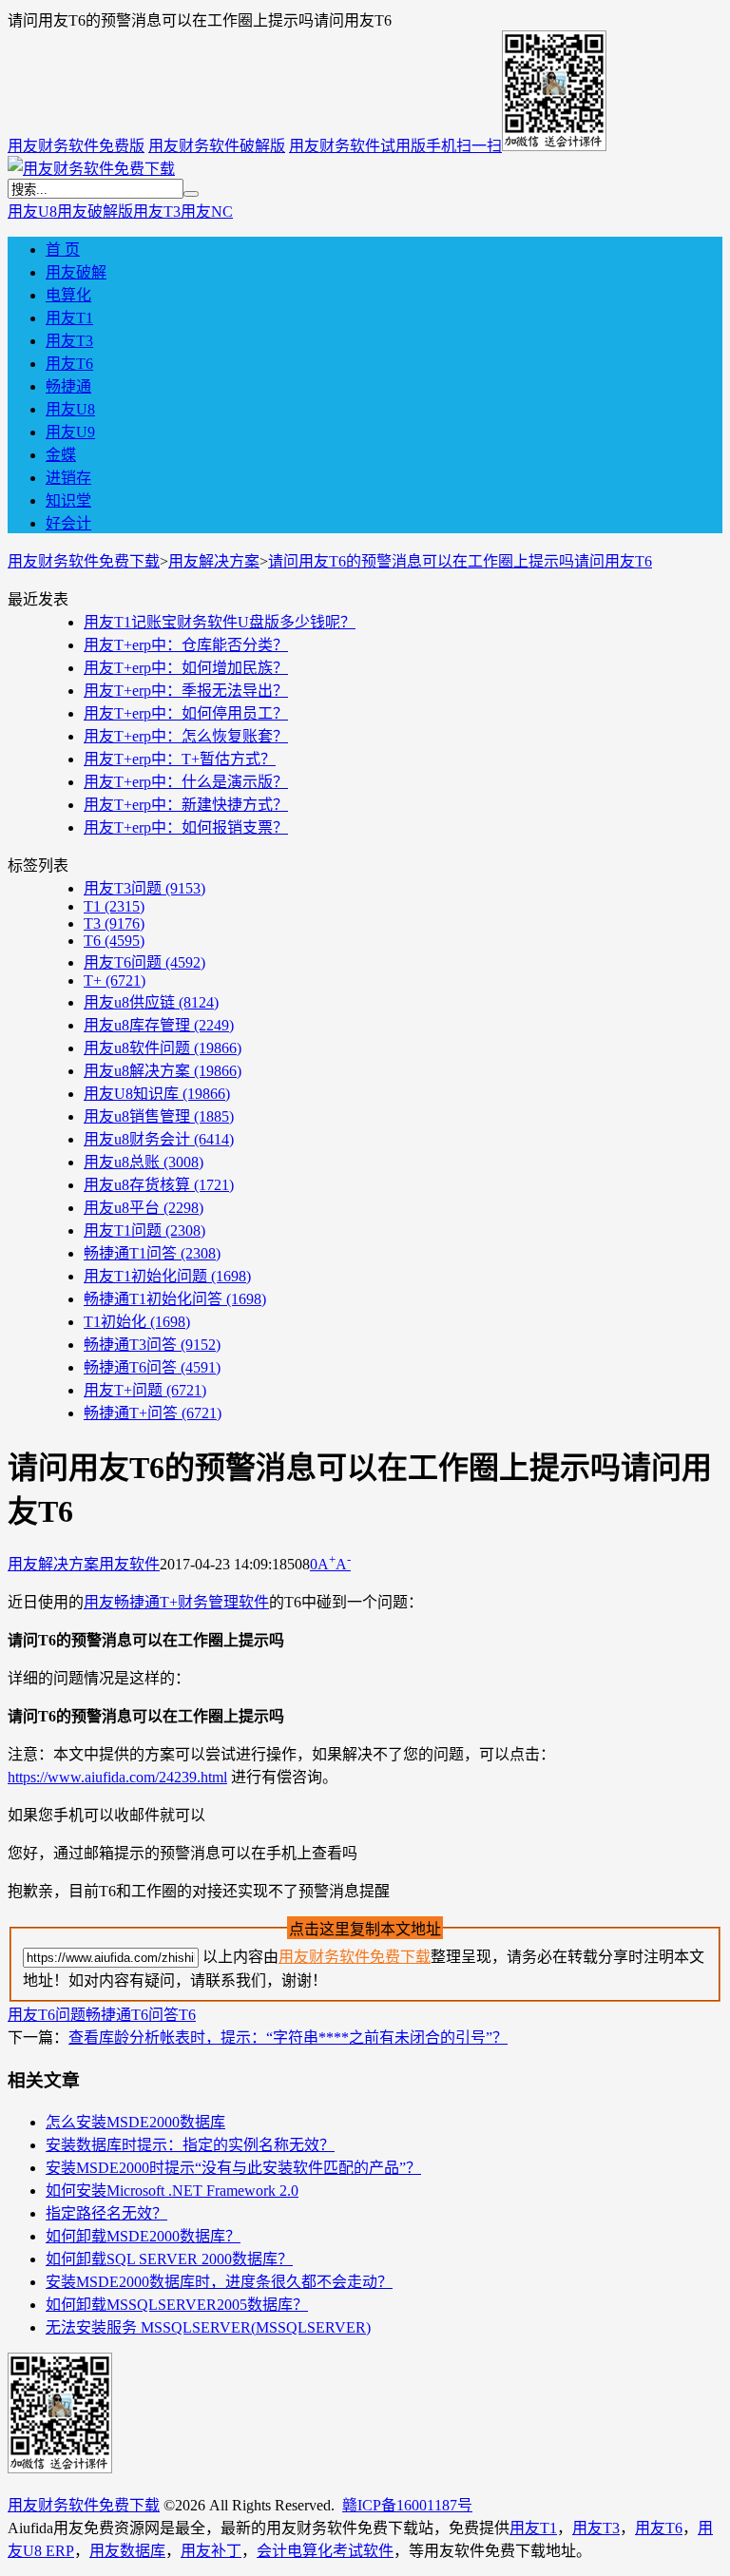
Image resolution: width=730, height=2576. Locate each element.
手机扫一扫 (464, 146)
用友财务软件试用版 (357, 146)
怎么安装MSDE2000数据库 (135, 2122)
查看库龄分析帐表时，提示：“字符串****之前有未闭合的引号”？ (288, 2038)
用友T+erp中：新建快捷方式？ (186, 805)
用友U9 (70, 432)
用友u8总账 (144, 1162)
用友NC (207, 211)
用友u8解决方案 (163, 1071)
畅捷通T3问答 (152, 1345)
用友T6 (69, 364)
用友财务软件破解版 (217, 146)
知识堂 (68, 500)
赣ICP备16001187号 (407, 2505)
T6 (114, 941)
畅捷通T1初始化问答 (175, 1299)
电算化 (68, 295)
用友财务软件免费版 (76, 146)
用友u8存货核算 (159, 1185)
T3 (114, 923)
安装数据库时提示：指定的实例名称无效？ (190, 2145)
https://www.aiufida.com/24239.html (117, 1777)
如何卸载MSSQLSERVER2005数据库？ (177, 2305)
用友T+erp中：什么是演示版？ (186, 782)
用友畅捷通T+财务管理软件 (176, 1602)
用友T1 (69, 318)
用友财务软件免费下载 (84, 561)
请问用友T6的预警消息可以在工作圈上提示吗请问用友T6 (460, 561)
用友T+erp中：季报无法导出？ (186, 691)
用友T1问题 (144, 1230)
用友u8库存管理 (159, 1025)
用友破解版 (95, 211)
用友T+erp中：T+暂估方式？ (180, 759)
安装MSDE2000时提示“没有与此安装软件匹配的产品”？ (233, 2168)
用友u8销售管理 (159, 1116)
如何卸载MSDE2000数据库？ (143, 2236)
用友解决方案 (214, 561)
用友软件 (129, 1564)
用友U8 (32, 211)
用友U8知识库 (157, 1094)
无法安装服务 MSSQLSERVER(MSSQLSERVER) (208, 2327)
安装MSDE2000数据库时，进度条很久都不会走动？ (219, 2282)
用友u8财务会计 (159, 1139)
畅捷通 (68, 386)
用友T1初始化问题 (167, 1276)
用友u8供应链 (151, 1002)
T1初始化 (137, 1322)
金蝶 (61, 455)
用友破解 (76, 272)
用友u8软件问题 (163, 1048)
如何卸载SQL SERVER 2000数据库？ (169, 2259)
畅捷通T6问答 (152, 1367)
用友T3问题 (144, 888)
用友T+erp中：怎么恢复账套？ (186, 736)
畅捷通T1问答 (152, 1253)
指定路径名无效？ (106, 2213)
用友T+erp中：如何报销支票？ (186, 827)
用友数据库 (127, 2551)
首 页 (63, 250)
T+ (115, 980)
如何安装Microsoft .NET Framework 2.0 (172, 2191)
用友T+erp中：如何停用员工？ (186, 713)
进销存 (68, 478)
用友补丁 (211, 2551)
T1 (114, 906)
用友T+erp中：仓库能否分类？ (186, 645)
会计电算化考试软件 (325, 2551)
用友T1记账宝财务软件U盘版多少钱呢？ (220, 622)
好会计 (68, 523)
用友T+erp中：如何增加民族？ (186, 668)
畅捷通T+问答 (153, 1413)
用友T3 (157, 211)
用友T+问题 (145, 1390)
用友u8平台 (144, 1208)
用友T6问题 (144, 962)
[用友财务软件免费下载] (91, 169)
